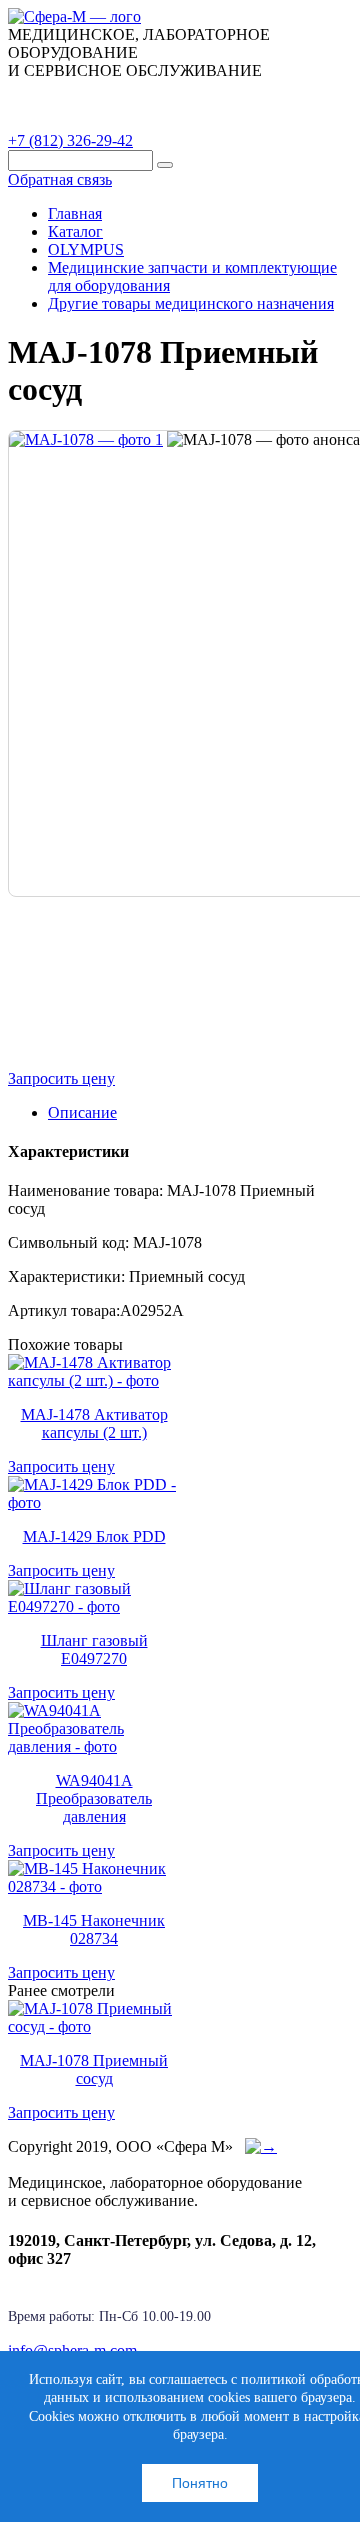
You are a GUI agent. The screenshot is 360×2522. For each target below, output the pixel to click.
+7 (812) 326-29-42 (70, 140)
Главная (75, 213)
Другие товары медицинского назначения (191, 303)
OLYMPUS (86, 249)
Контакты (59, 119)
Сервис (260, 93)
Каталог (55, 93)
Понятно (200, 2483)
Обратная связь (60, 179)
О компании (159, 93)
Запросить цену (61, 1078)
